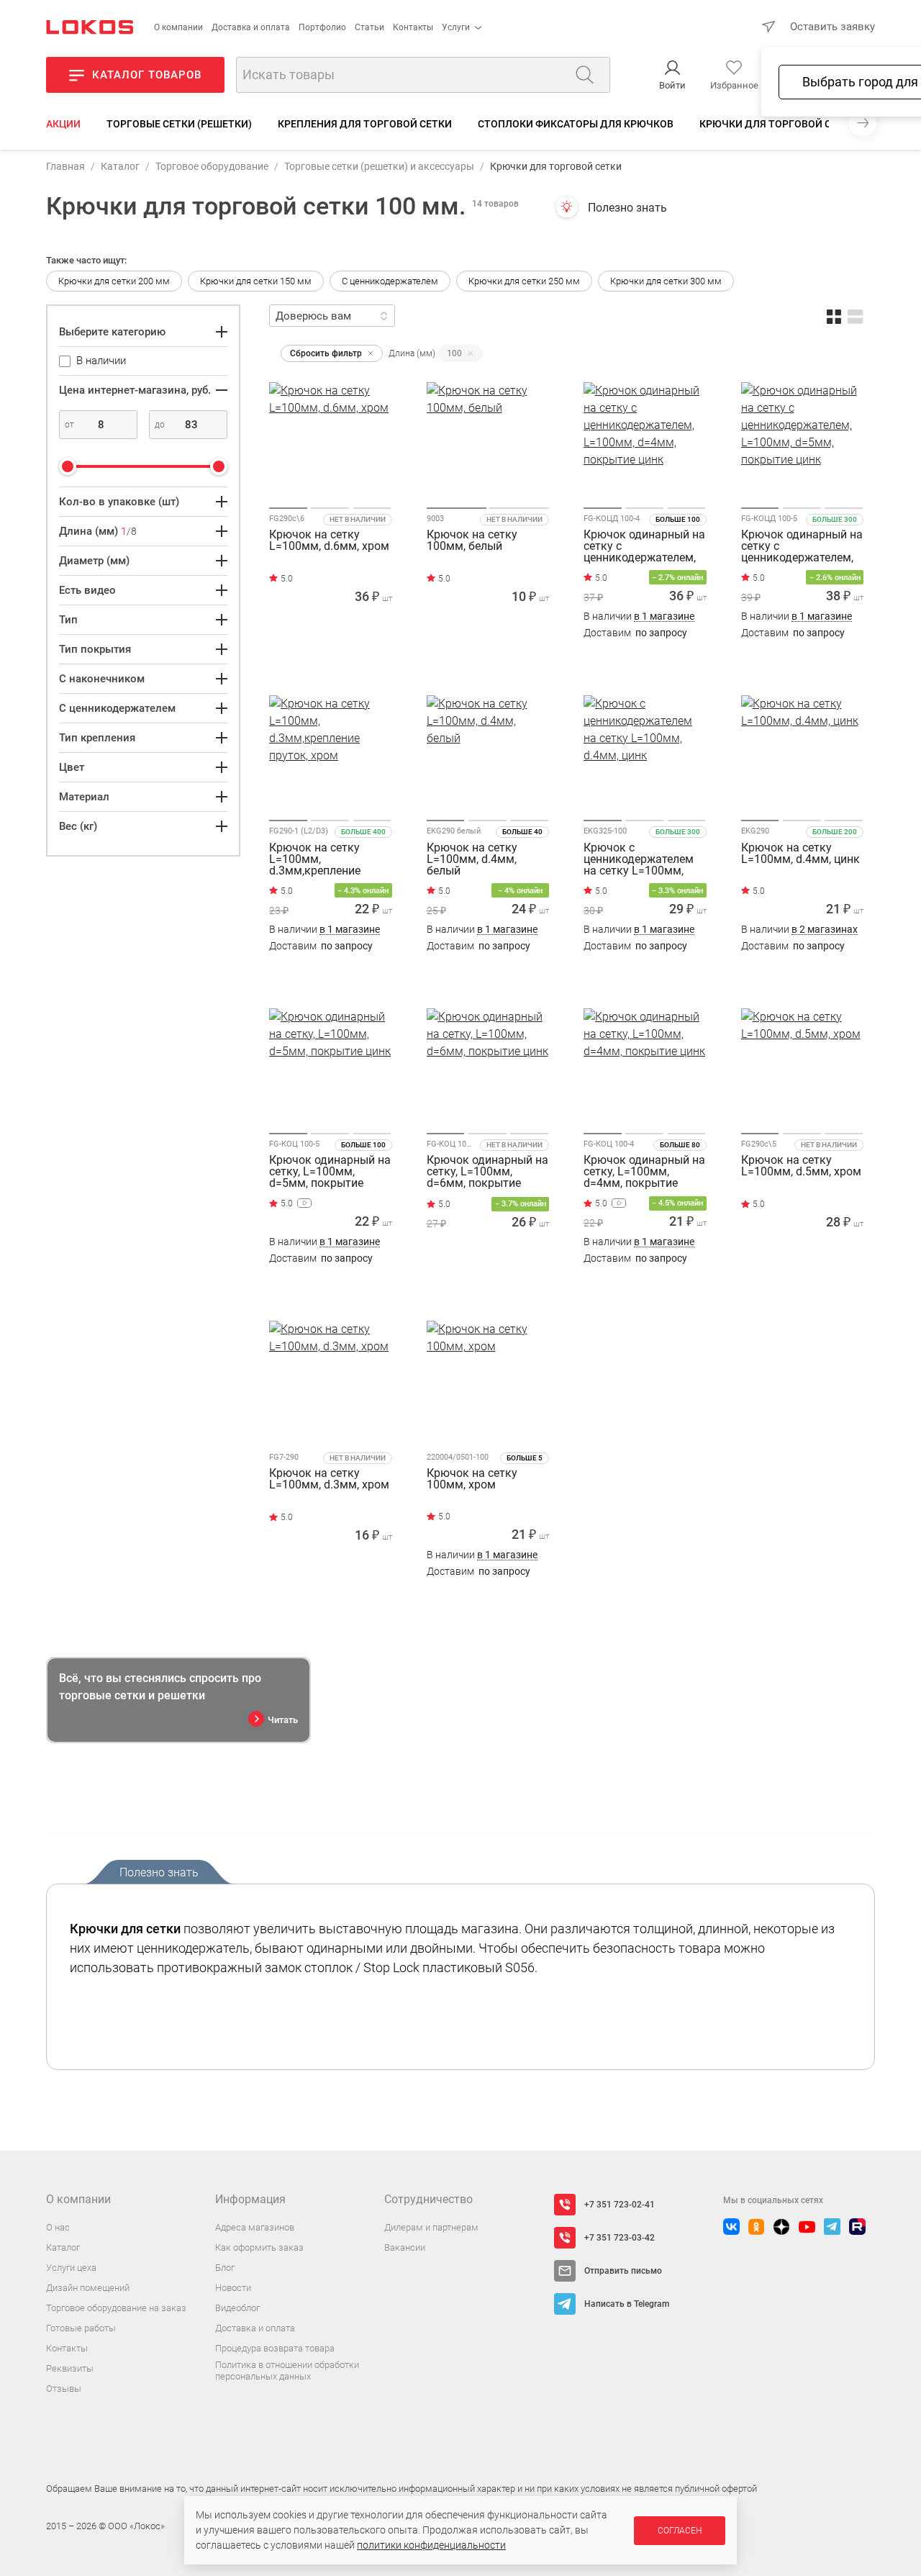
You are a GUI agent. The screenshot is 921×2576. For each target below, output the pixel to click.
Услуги (456, 27)
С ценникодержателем (390, 281)
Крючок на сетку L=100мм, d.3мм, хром (329, 1479)
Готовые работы (81, 2328)
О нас (58, 2227)
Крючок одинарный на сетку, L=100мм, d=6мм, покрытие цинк (487, 1172)
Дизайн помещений (88, 2288)
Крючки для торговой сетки (778, 124)
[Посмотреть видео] (304, 1203)
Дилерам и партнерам (431, 2227)
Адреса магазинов (255, 2227)
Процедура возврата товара (275, 2348)
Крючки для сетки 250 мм (524, 281)
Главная (65, 166)
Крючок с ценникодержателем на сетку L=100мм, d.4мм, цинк (639, 859)
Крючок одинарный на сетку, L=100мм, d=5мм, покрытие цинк (330, 1172)
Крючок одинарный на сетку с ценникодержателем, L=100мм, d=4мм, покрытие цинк (644, 546)
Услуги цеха (71, 2268)
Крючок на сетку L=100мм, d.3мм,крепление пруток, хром (315, 859)
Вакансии (405, 2247)
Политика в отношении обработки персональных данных (287, 2371)
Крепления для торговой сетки (365, 124)
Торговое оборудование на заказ (116, 2308)
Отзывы (64, 2389)
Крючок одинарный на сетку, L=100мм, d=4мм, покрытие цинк (644, 1172)
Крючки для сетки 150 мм (256, 281)
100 (454, 353)
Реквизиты (70, 2368)
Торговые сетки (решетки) (179, 124)
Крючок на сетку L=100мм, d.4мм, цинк (800, 854)
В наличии (639, 616)
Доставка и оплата (251, 27)
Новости (233, 2288)
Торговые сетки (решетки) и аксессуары (379, 166)
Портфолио (322, 27)
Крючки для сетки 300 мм (666, 281)
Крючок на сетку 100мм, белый (472, 541)
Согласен (680, 2531)
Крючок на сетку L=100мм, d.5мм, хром (801, 1166)
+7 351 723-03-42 (620, 2238)
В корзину (331, 661)
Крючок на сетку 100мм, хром (472, 1479)
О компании (178, 27)
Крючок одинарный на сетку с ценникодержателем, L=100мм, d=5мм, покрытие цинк (802, 546)
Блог (225, 2268)
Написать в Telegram (627, 2304)
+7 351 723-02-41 (620, 2205)
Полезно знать (627, 208)
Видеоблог (237, 2308)
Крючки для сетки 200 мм (114, 281)
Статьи (369, 27)
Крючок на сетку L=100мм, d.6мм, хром (329, 541)
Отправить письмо (623, 2271)
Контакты (413, 27)
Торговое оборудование (212, 166)
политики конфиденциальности (431, 2545)
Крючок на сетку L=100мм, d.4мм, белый (472, 859)
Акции (63, 124)
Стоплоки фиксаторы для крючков (576, 124)
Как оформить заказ (259, 2247)
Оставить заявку (832, 27)
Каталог (120, 166)
